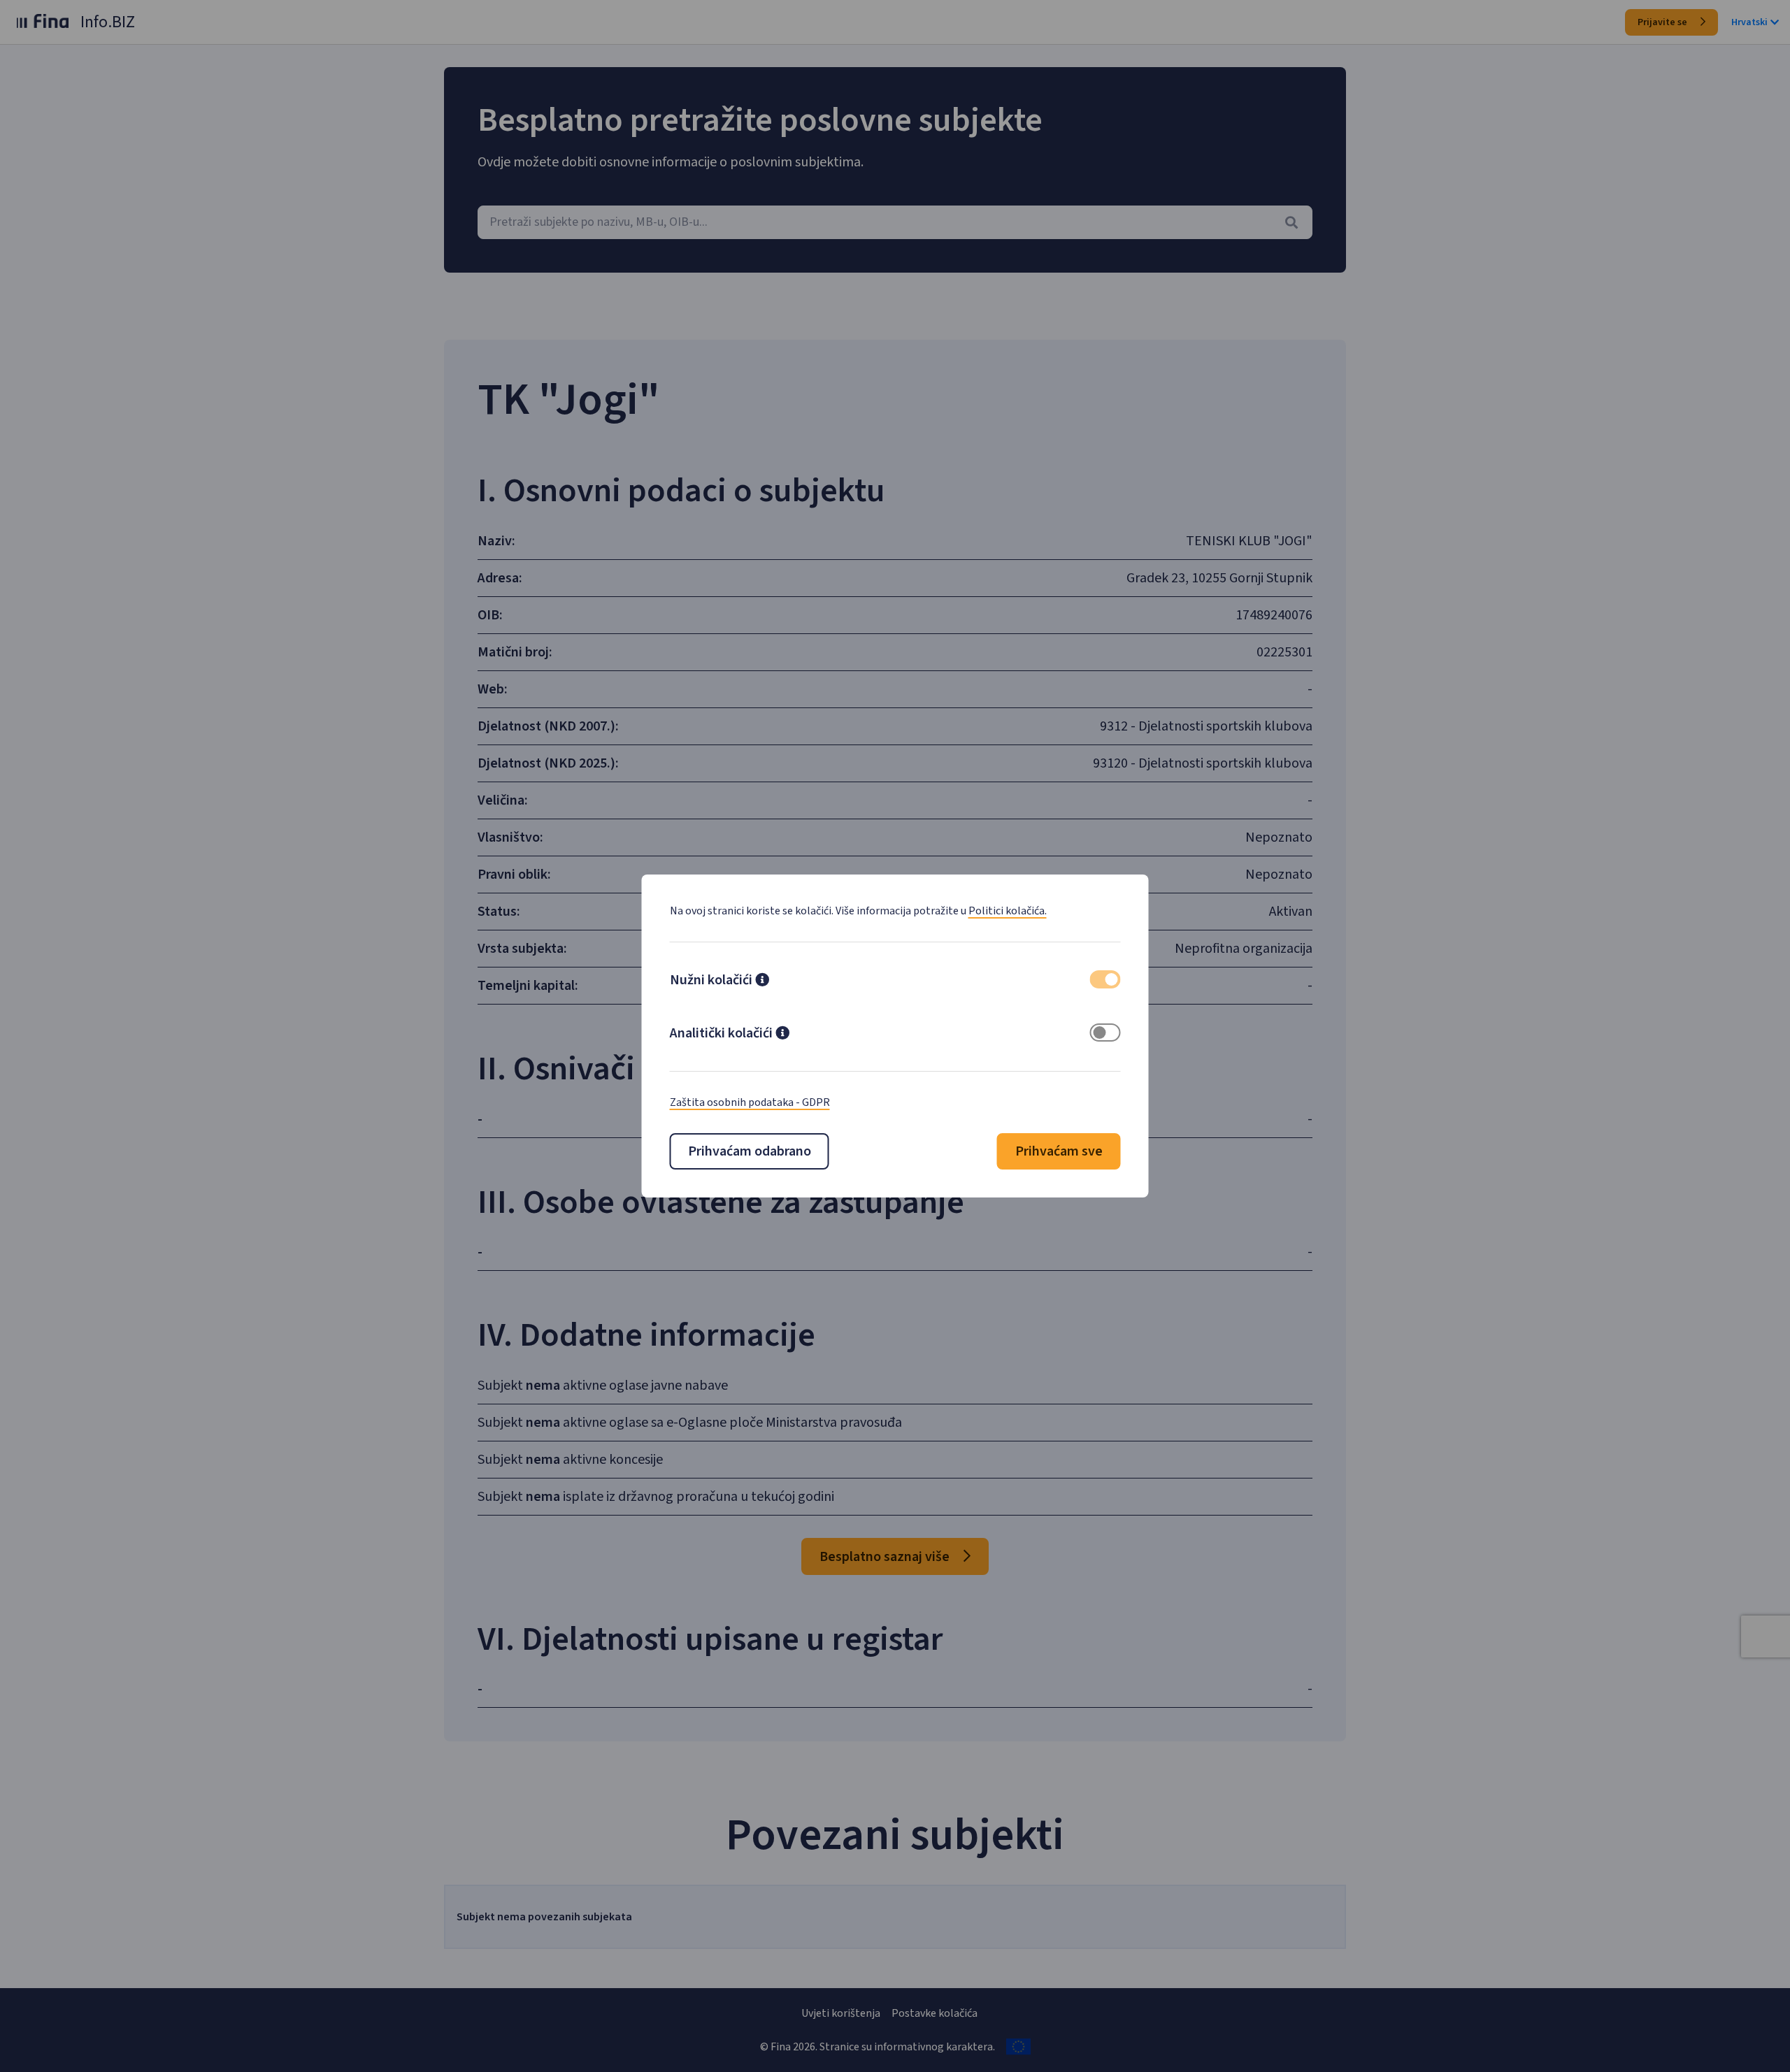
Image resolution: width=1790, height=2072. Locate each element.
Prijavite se (1663, 22)
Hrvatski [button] (1749, 22)
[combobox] (895, 222)
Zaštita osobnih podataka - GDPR (750, 1102)
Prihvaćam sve (1059, 1151)
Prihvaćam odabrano (750, 1151)
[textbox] (895, 222)
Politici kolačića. (1008, 911)
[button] (762, 981)
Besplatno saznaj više (886, 1557)
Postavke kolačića (935, 2013)
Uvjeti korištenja (841, 2013)
